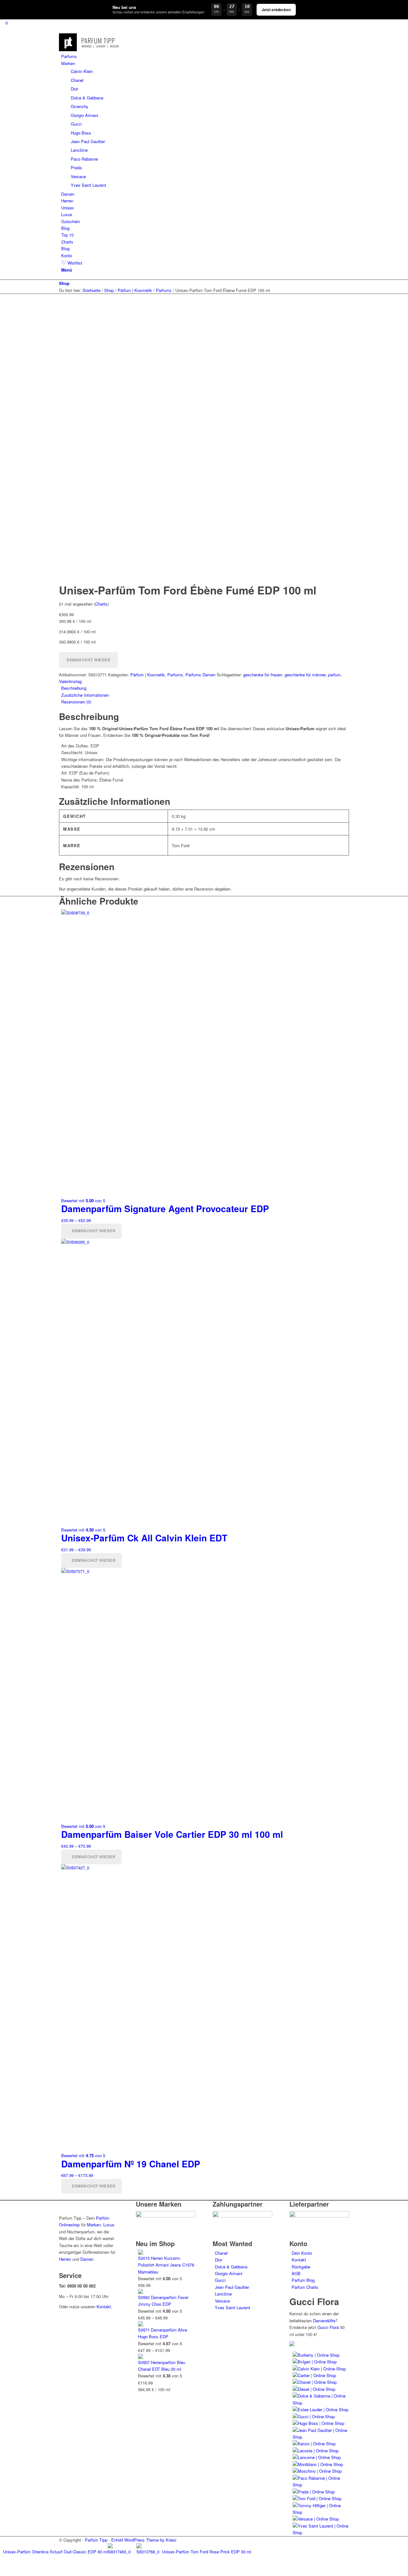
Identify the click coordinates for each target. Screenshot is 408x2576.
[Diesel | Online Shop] (314, 2389)
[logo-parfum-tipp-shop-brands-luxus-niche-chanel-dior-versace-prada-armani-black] (90, 50)
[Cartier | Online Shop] (314, 2375)
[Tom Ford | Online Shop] (317, 2498)
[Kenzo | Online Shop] (314, 2444)
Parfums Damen (200, 675)
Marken (94, 2225)
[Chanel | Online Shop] (315, 2382)
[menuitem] (205, 56)
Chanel (221, 2253)
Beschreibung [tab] (74, 688)
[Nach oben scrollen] (2, 2572)
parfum (334, 675)
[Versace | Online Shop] (316, 2519)
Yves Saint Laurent (233, 2307)
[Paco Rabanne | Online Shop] (321, 2485)
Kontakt (104, 2307)
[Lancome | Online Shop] (317, 2457)
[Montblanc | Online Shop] (318, 2464)
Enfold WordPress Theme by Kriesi (144, 2540)
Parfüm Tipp (96, 2540)
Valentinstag (70, 681)
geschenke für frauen (263, 675)
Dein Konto (302, 2253)
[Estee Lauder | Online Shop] (321, 2409)
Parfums (175, 675)
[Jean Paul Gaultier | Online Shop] (321, 2437)
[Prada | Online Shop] (314, 2492)
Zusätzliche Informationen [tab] (85, 695)
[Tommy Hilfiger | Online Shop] (321, 2512)
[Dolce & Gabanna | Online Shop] (321, 2403)
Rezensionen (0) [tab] (76, 702)
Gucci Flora (328, 2327)
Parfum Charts (305, 2287)
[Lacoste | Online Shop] (316, 2451)
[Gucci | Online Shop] (314, 2416)
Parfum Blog (303, 2280)
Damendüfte (324, 2321)
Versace (222, 2301)
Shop (64, 283)
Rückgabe (301, 2267)
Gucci (220, 2280)
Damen (87, 2259)
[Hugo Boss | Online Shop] (318, 2423)
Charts (101, 604)
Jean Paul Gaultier (232, 2287)
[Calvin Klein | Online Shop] (319, 2369)
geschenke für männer (305, 675)
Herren (65, 2259)
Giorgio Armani (229, 2273)
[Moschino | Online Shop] (317, 2471)
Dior (219, 2260)
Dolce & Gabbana (231, 2267)
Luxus (109, 2225)
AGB (296, 2273)
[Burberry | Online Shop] (316, 2355)
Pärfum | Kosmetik (148, 675)
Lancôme (223, 2294)
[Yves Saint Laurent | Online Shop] (321, 2532)
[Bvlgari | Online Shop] (315, 2362)
